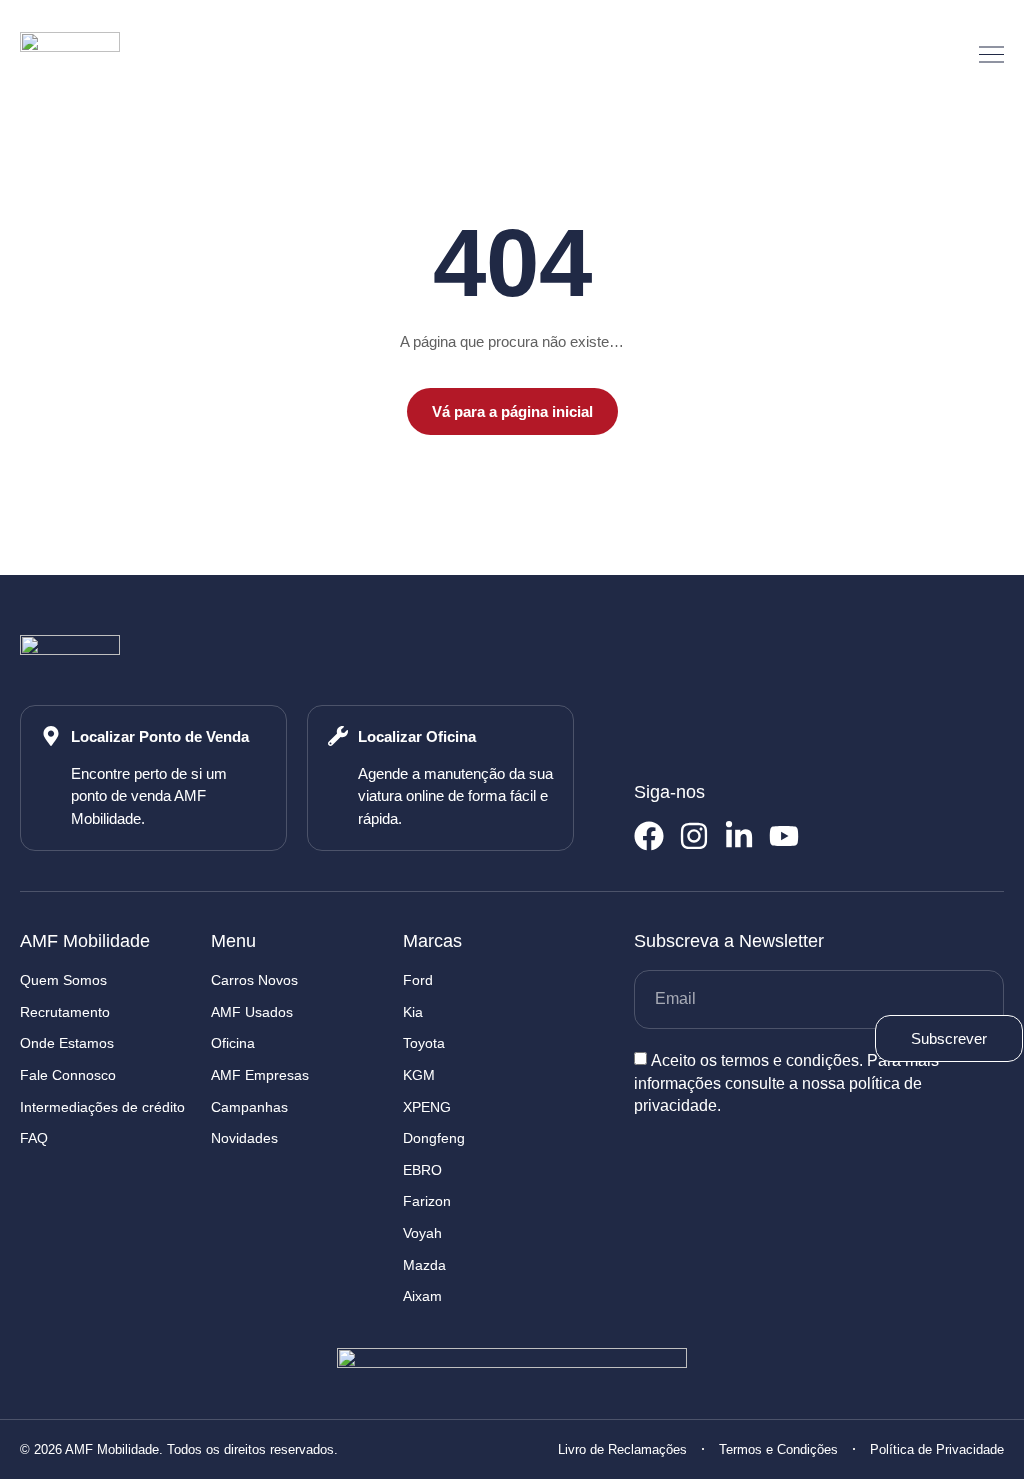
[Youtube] (784, 836)
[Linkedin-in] (739, 836)
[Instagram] (694, 836)
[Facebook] (649, 836)
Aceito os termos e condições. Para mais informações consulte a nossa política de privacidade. (786, 1083)
